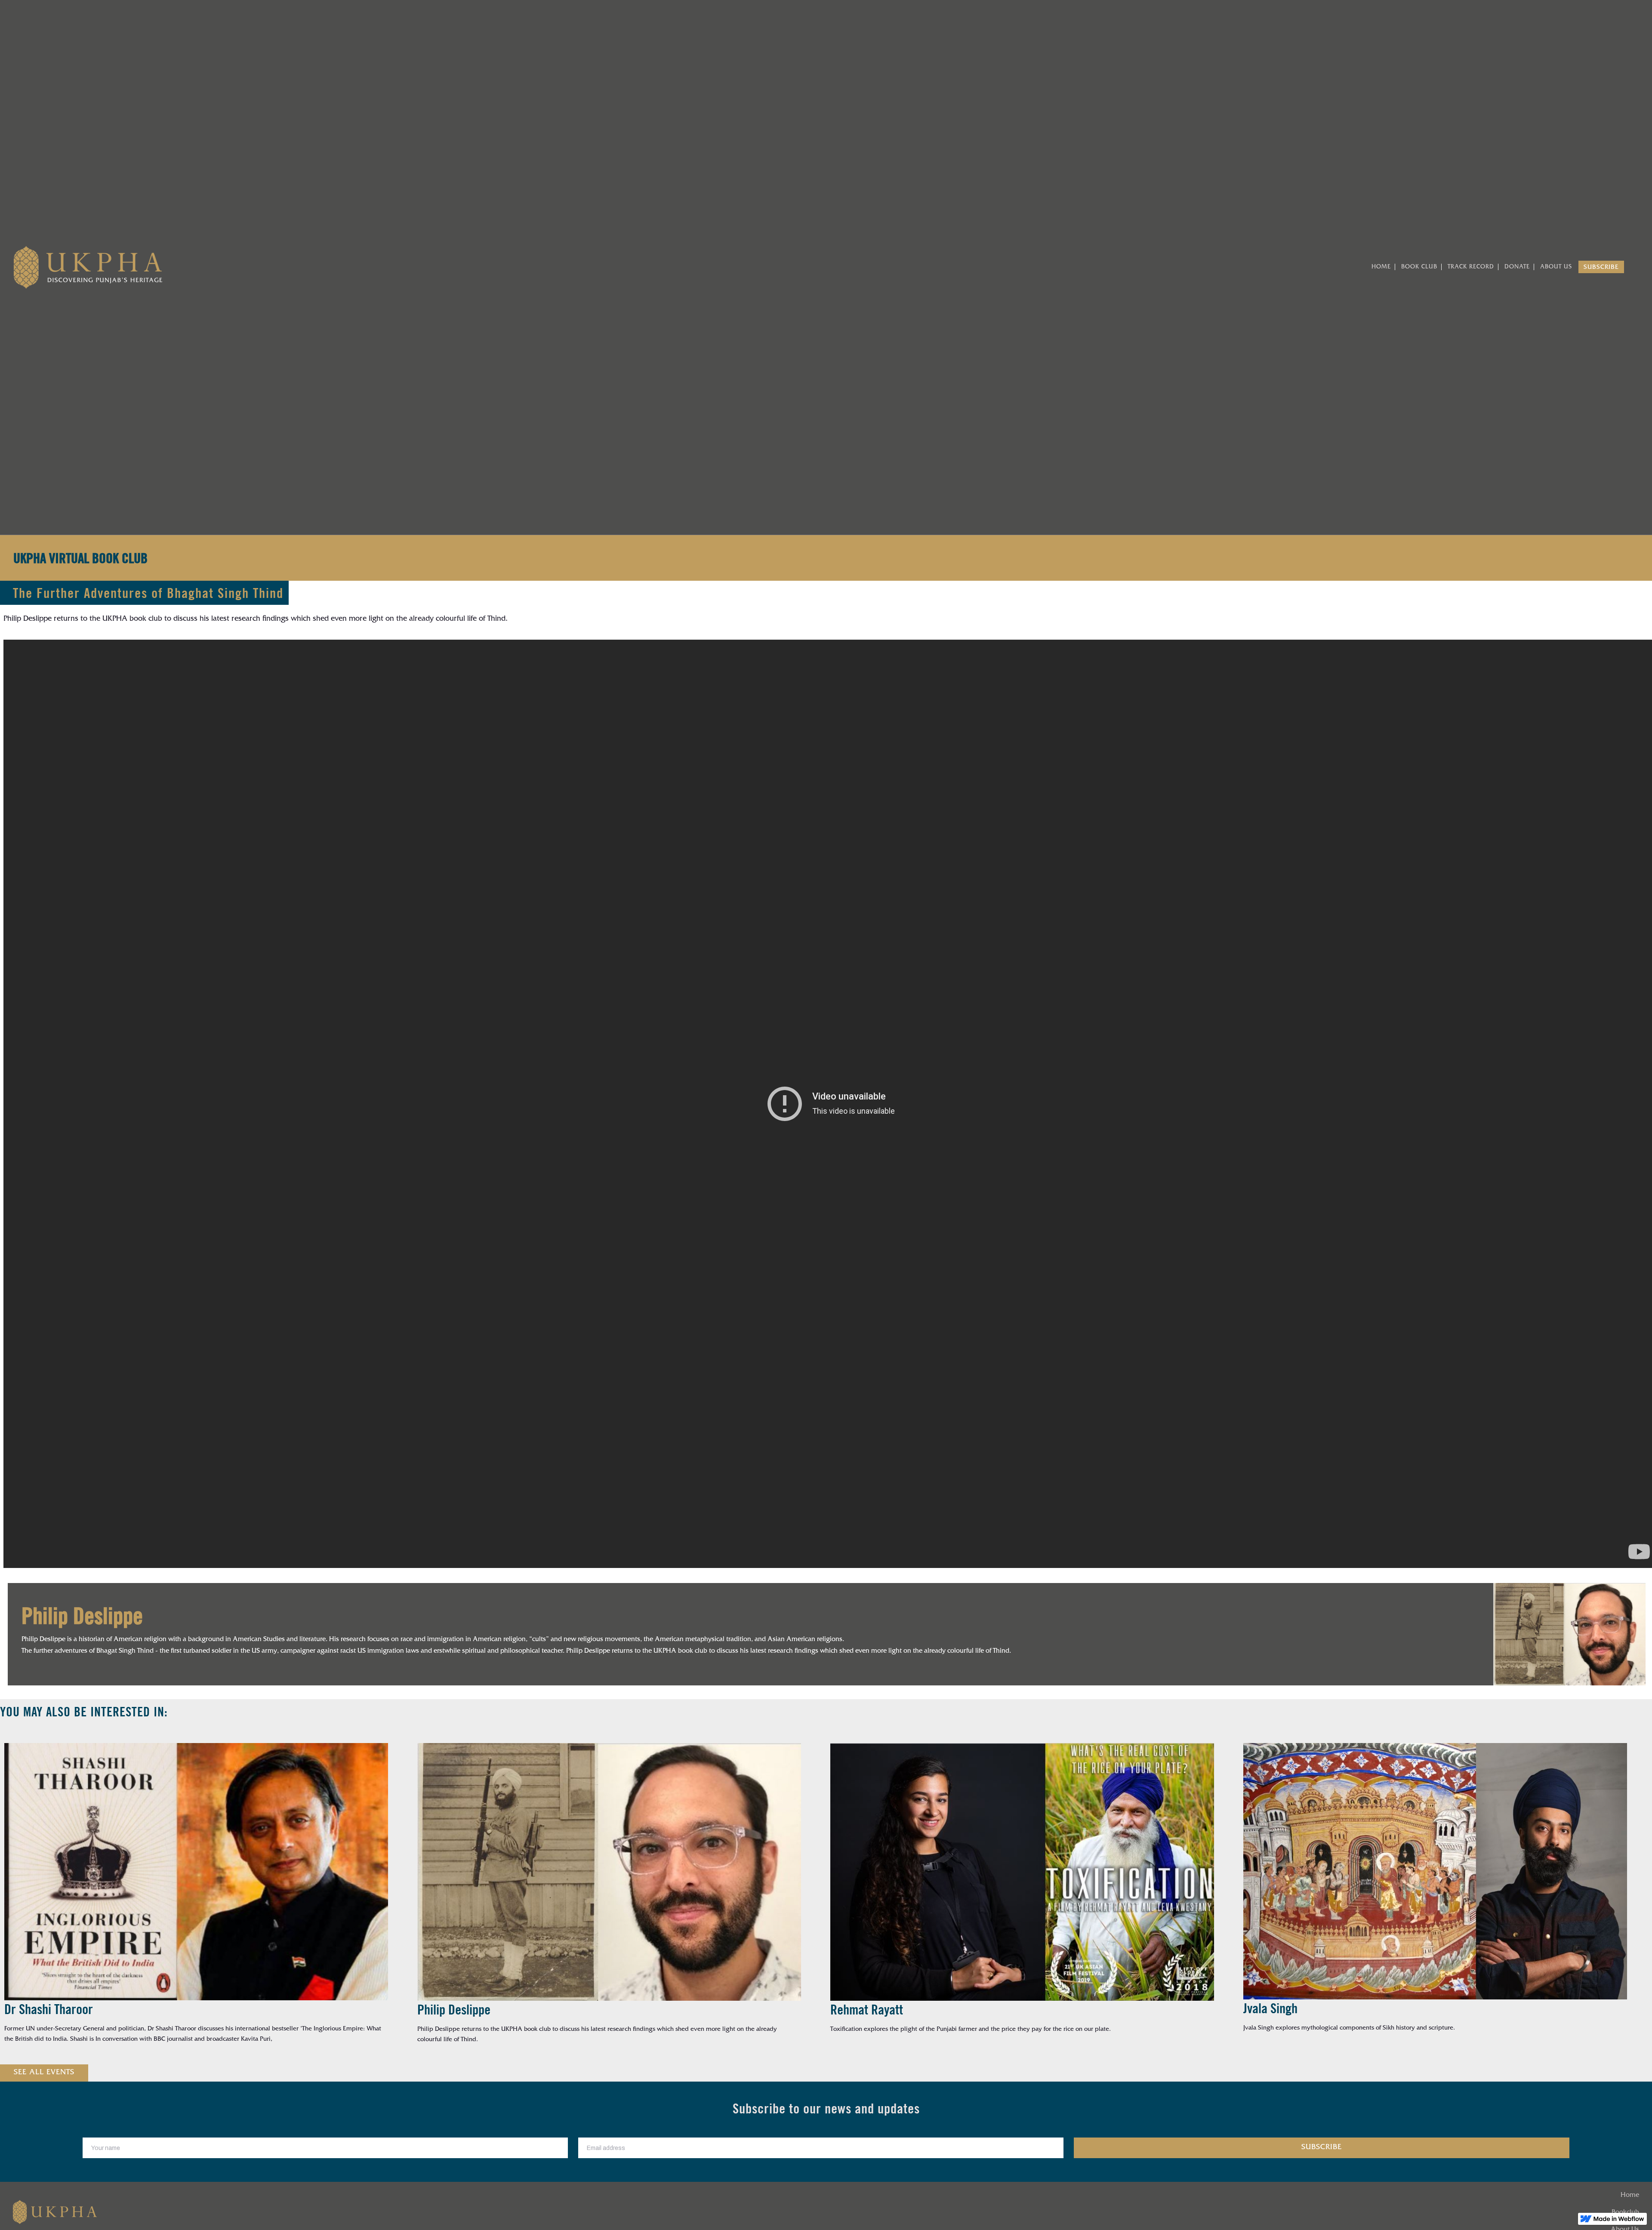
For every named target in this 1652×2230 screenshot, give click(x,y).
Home (1630, 2196)
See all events (44, 2073)
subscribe (1601, 268)
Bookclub (1625, 2213)
